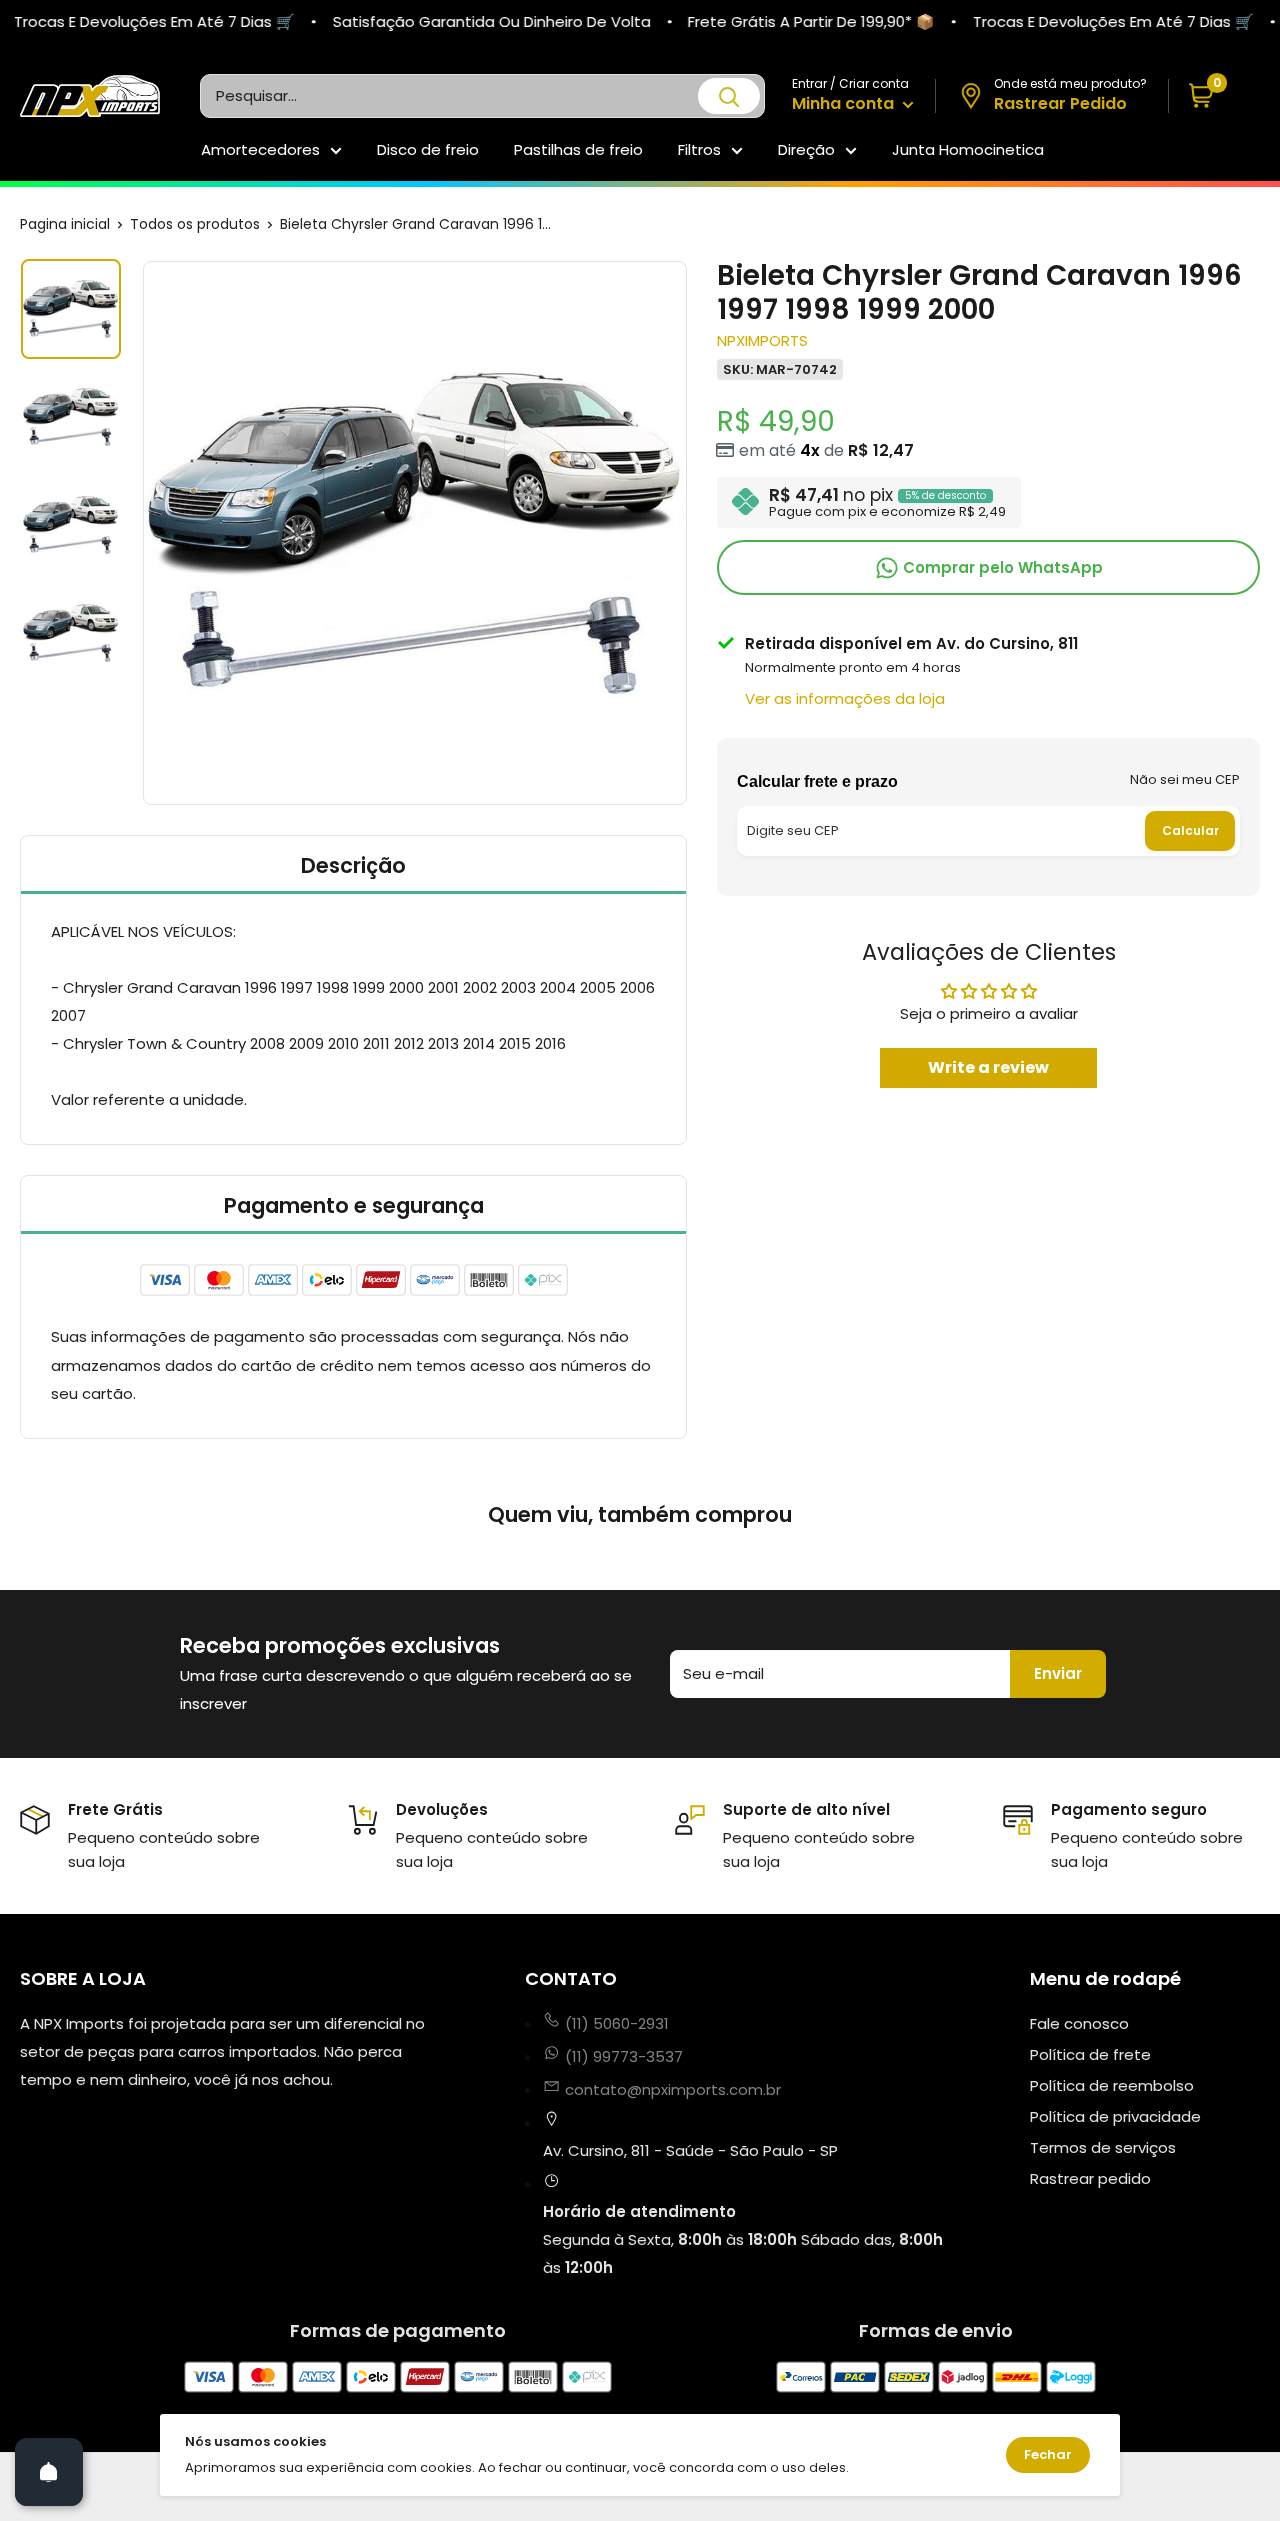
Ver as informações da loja (845, 697)
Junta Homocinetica (968, 149)
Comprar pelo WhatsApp (1001, 566)
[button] (1214, 96)
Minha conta (845, 103)
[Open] (49, 2472)
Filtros (699, 149)
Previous (140, 533)
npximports (762, 339)
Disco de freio (428, 149)
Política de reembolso (1112, 2085)
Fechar (1048, 2454)
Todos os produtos (195, 224)
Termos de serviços (1103, 2147)
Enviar (1058, 1673)
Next (690, 533)
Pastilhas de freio (578, 149)
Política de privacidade (1115, 2116)
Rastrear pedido (1090, 2178)
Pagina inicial (65, 224)
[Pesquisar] (729, 96)
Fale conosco (1079, 2023)
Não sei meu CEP (1185, 778)
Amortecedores (260, 149)
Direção (806, 149)
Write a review (988, 1066)
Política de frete (1090, 2054)
